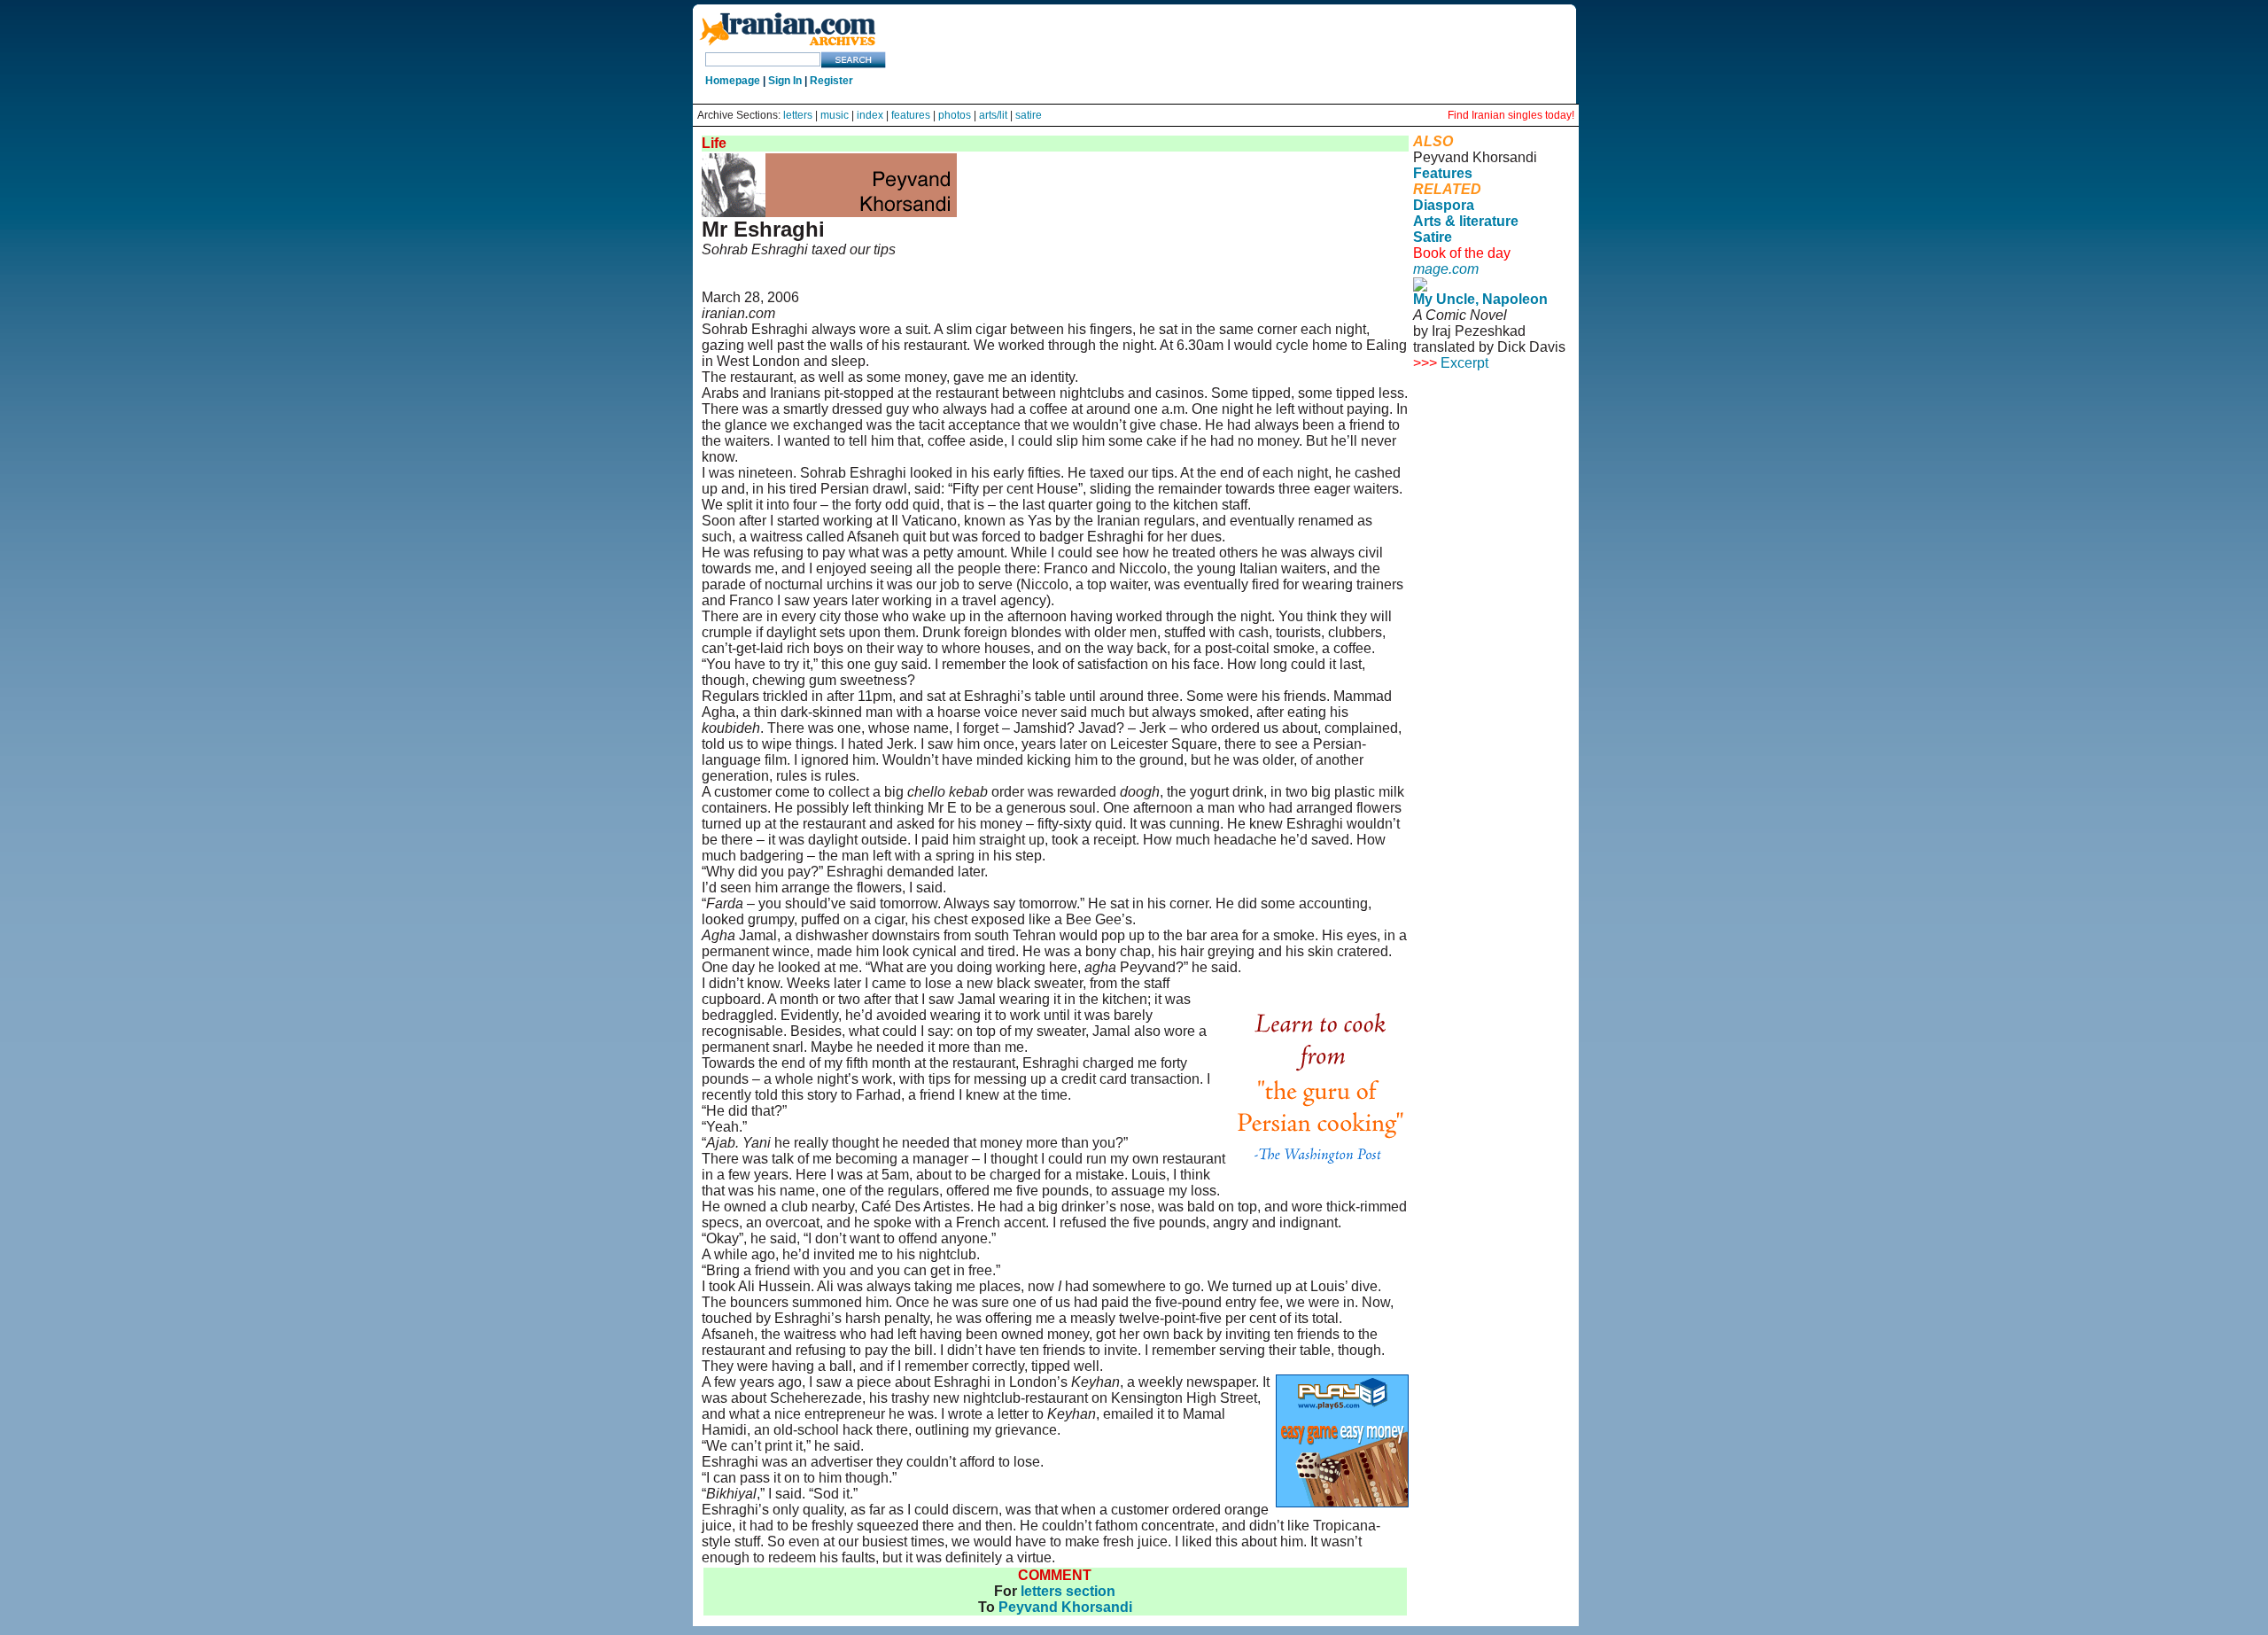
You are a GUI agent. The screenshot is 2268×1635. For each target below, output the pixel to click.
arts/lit (993, 115)
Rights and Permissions (1481, 435)
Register (831, 81)
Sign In (785, 81)
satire (1029, 115)
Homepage (733, 81)
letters (798, 115)
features (911, 115)
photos (955, 115)
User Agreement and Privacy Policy (1487, 411)
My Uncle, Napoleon (1480, 299)
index (870, 115)
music (835, 115)
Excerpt (1464, 363)
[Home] (788, 47)
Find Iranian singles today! (1511, 115)
